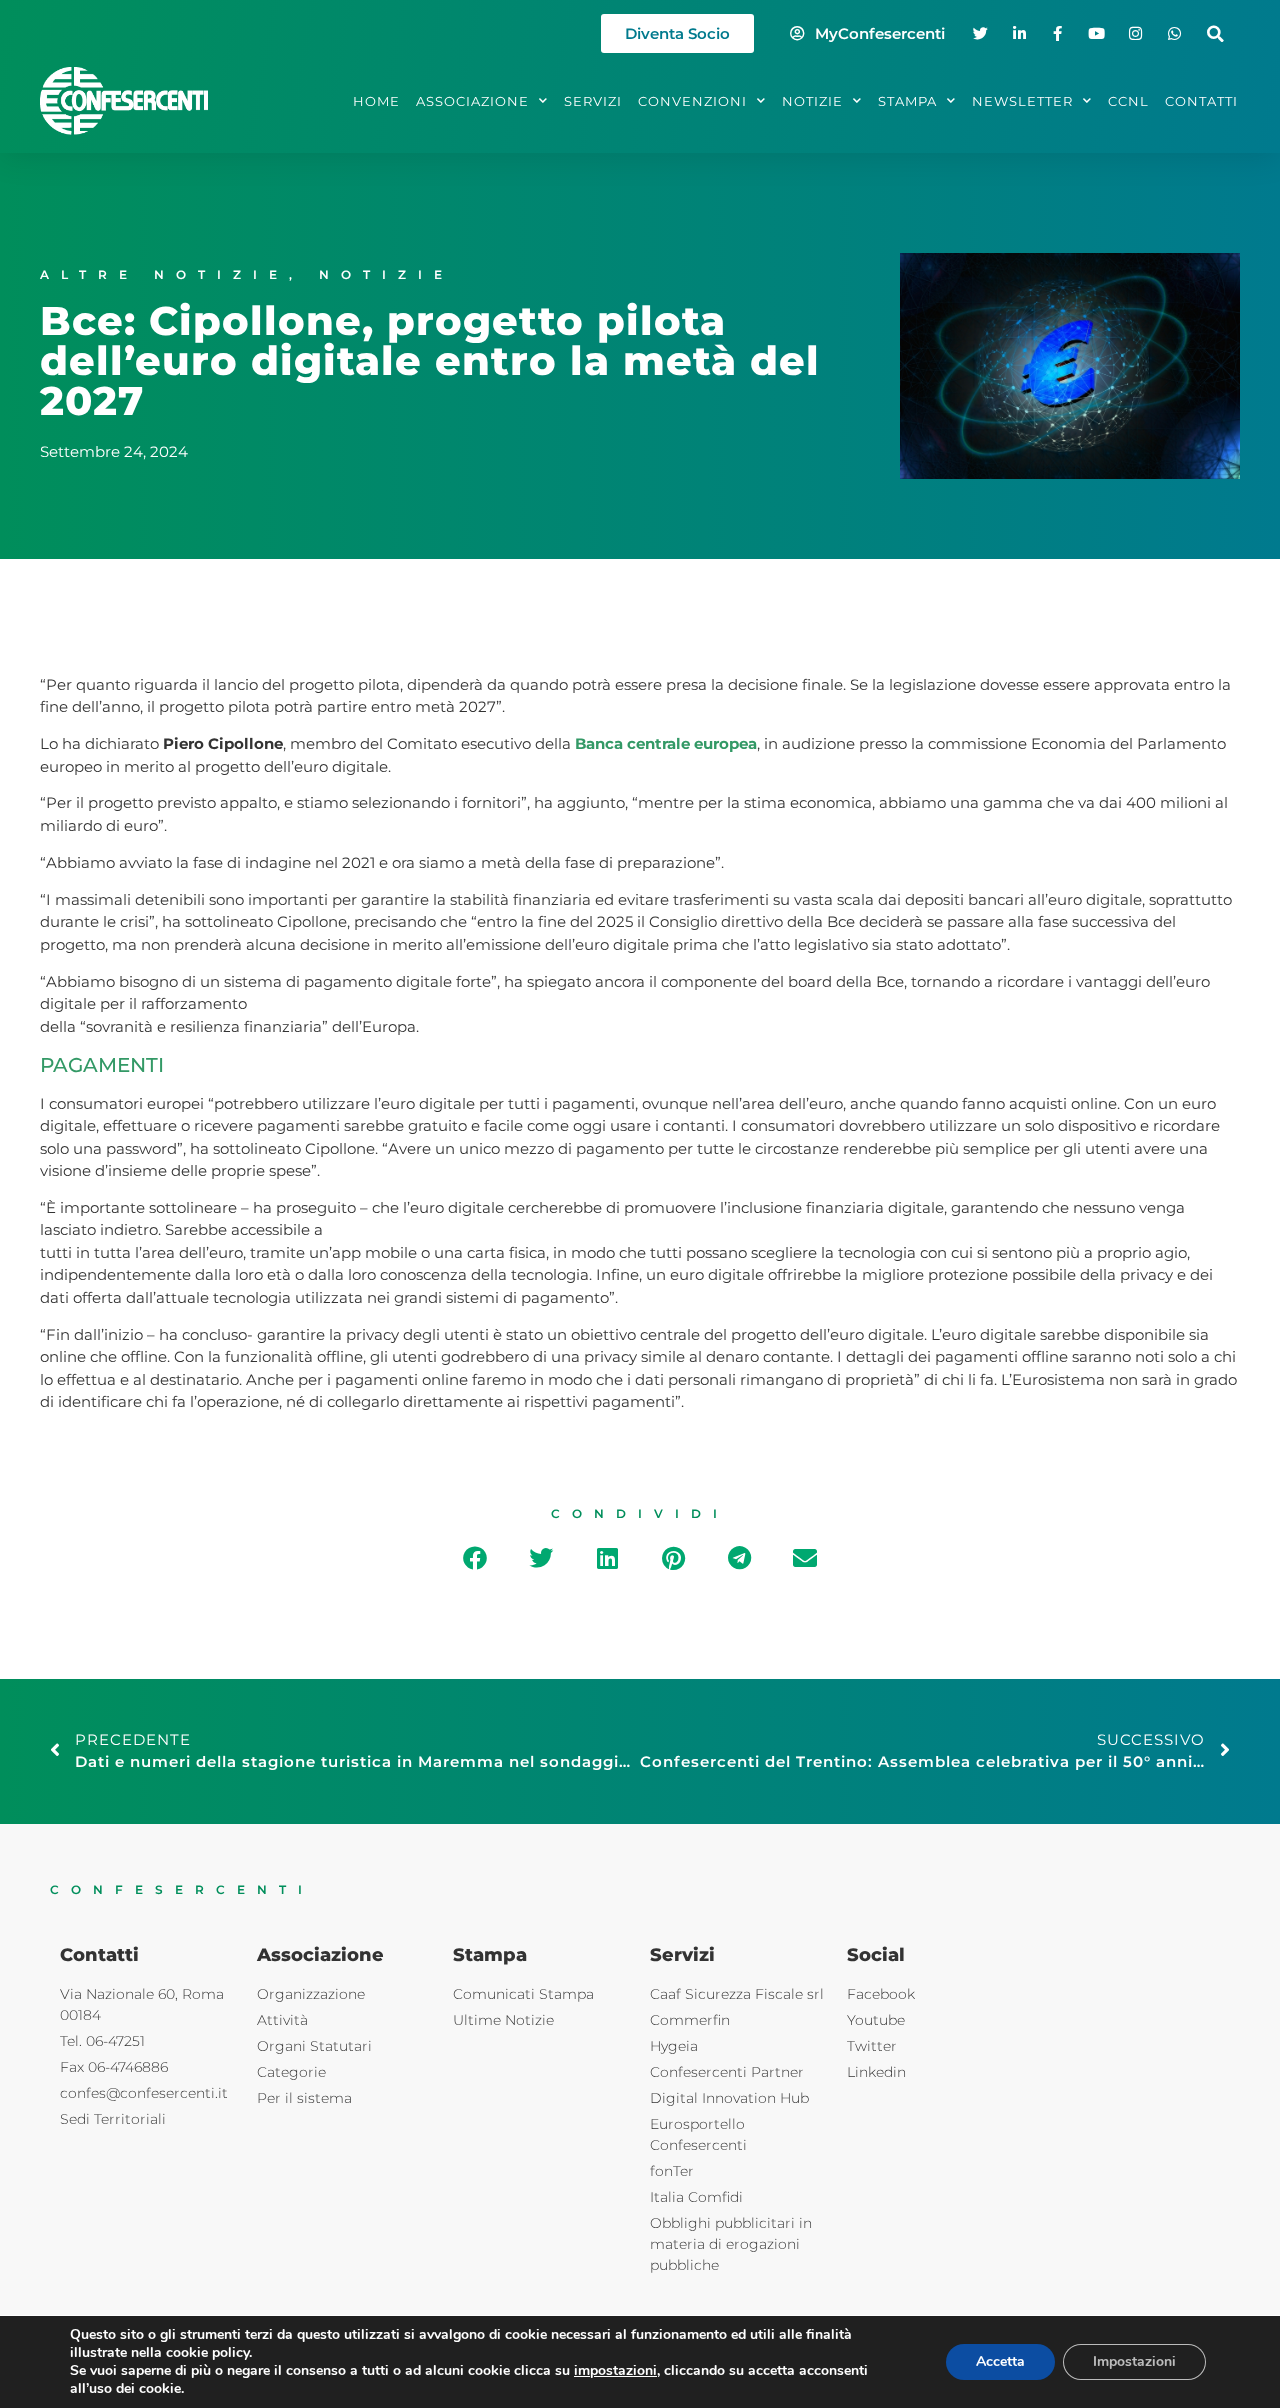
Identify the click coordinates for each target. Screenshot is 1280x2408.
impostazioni (615, 2371)
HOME (376, 101)
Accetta (1000, 2361)
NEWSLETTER (1022, 101)
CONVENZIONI (692, 101)
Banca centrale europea (666, 743)
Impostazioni (1134, 2361)
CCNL (1128, 101)
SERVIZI (593, 101)
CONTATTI (1201, 101)
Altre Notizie (164, 274)
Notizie (386, 274)
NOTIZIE (812, 101)
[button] (1215, 33)
